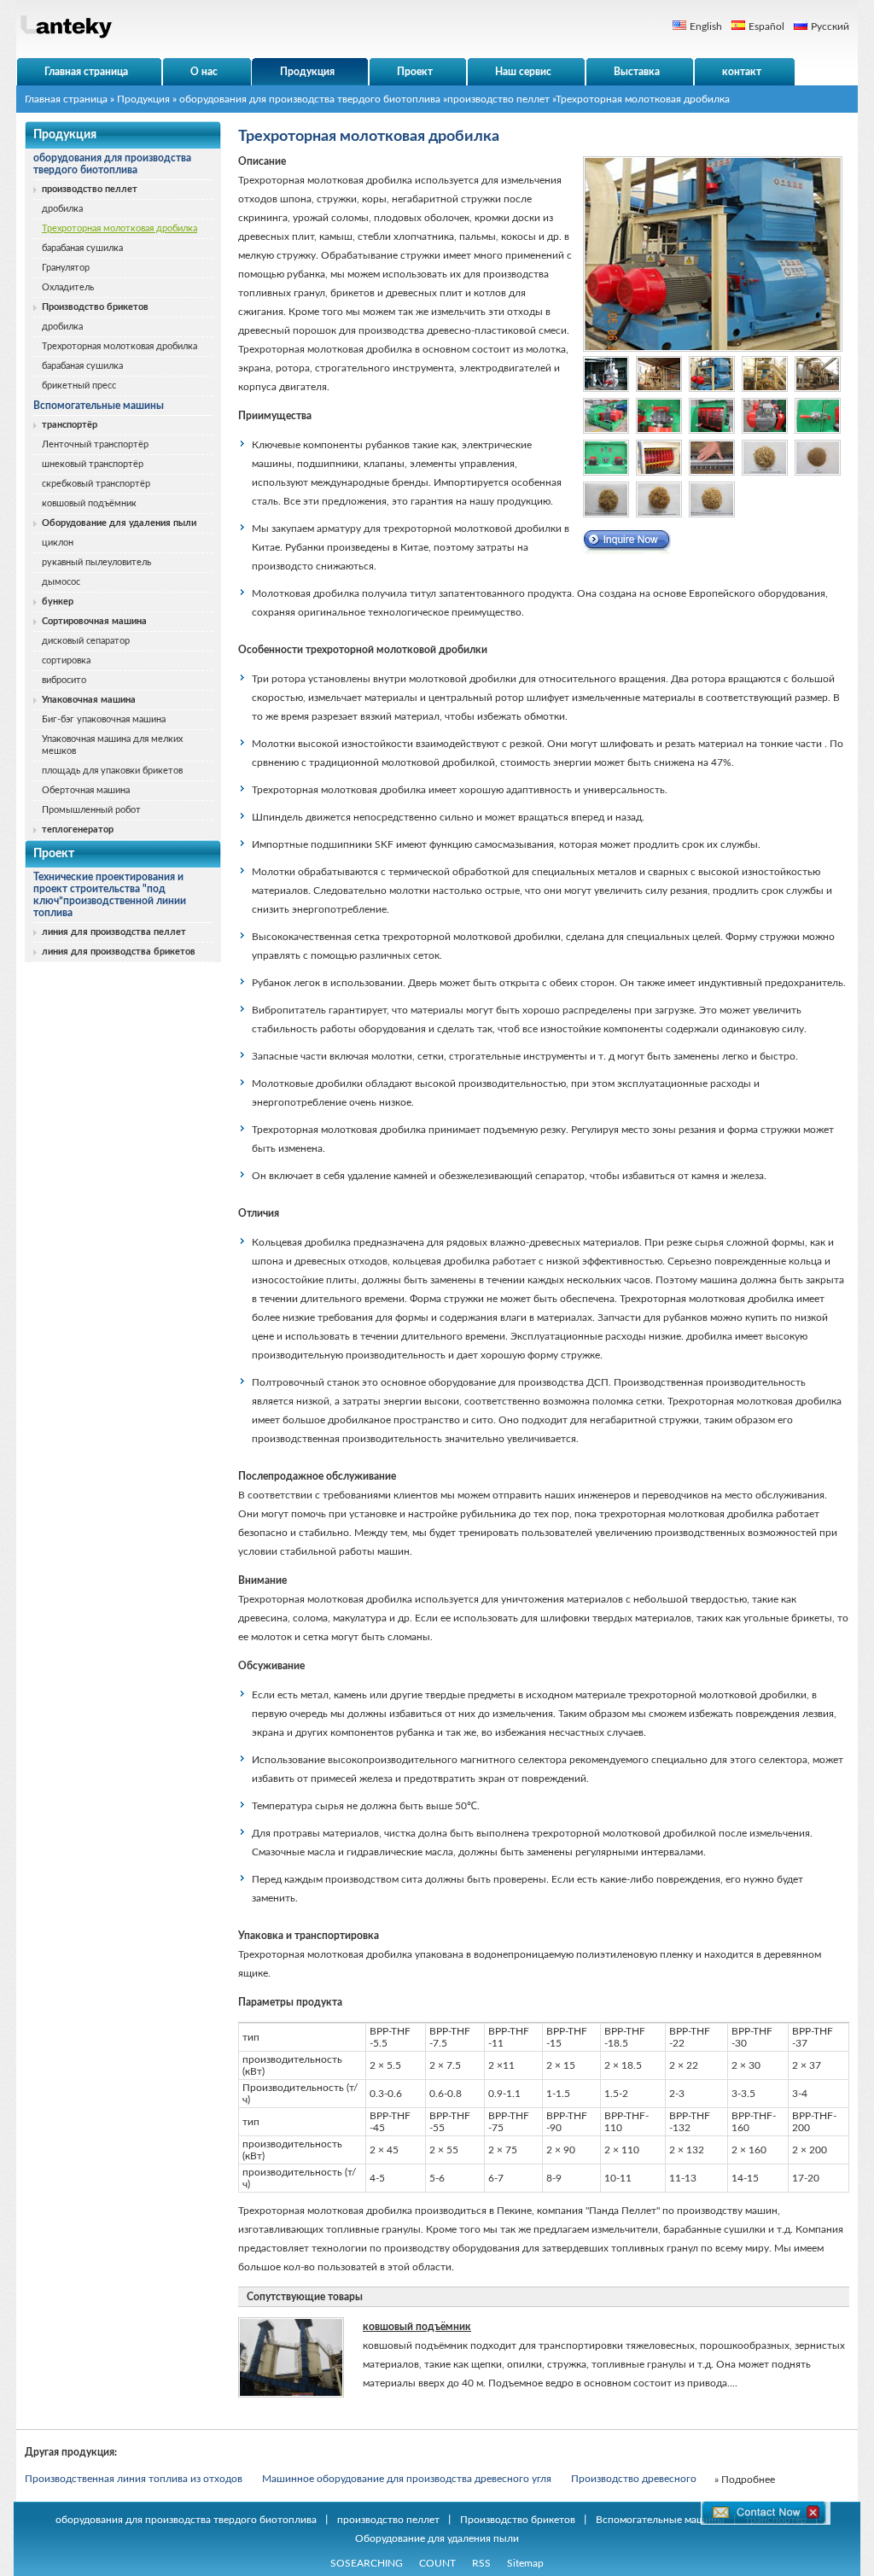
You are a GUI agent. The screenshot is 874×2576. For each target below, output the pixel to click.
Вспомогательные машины (99, 406)
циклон (58, 543)
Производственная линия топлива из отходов (134, 2479)
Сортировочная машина (94, 621)
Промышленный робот (91, 810)
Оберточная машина (86, 790)
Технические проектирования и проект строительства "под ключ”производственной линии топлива (110, 895)
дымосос (61, 582)
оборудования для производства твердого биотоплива (310, 99)
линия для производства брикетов (119, 952)
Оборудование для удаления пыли (119, 523)
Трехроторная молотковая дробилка (119, 228)
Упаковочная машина (89, 700)
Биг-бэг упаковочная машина (104, 719)
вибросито (64, 680)
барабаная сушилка (82, 248)
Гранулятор (66, 268)
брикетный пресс (79, 386)
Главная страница (66, 99)
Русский (830, 26)
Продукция (143, 99)
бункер (58, 602)
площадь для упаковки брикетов (112, 771)
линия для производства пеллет (114, 932)
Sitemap (525, 2563)
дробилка (62, 209)
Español (766, 26)
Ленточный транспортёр (95, 444)
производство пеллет (498, 99)
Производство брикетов (95, 307)
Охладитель (68, 287)
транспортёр (70, 425)
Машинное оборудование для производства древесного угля (407, 2479)
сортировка (66, 660)
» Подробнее (745, 2480)
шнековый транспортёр (93, 464)
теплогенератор (78, 829)
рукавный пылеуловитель (96, 562)
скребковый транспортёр (96, 484)
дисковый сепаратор (86, 641)
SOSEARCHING (367, 2563)
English (706, 26)
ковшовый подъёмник (89, 503)
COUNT (437, 2563)
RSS (481, 2563)
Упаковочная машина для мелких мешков (112, 745)
